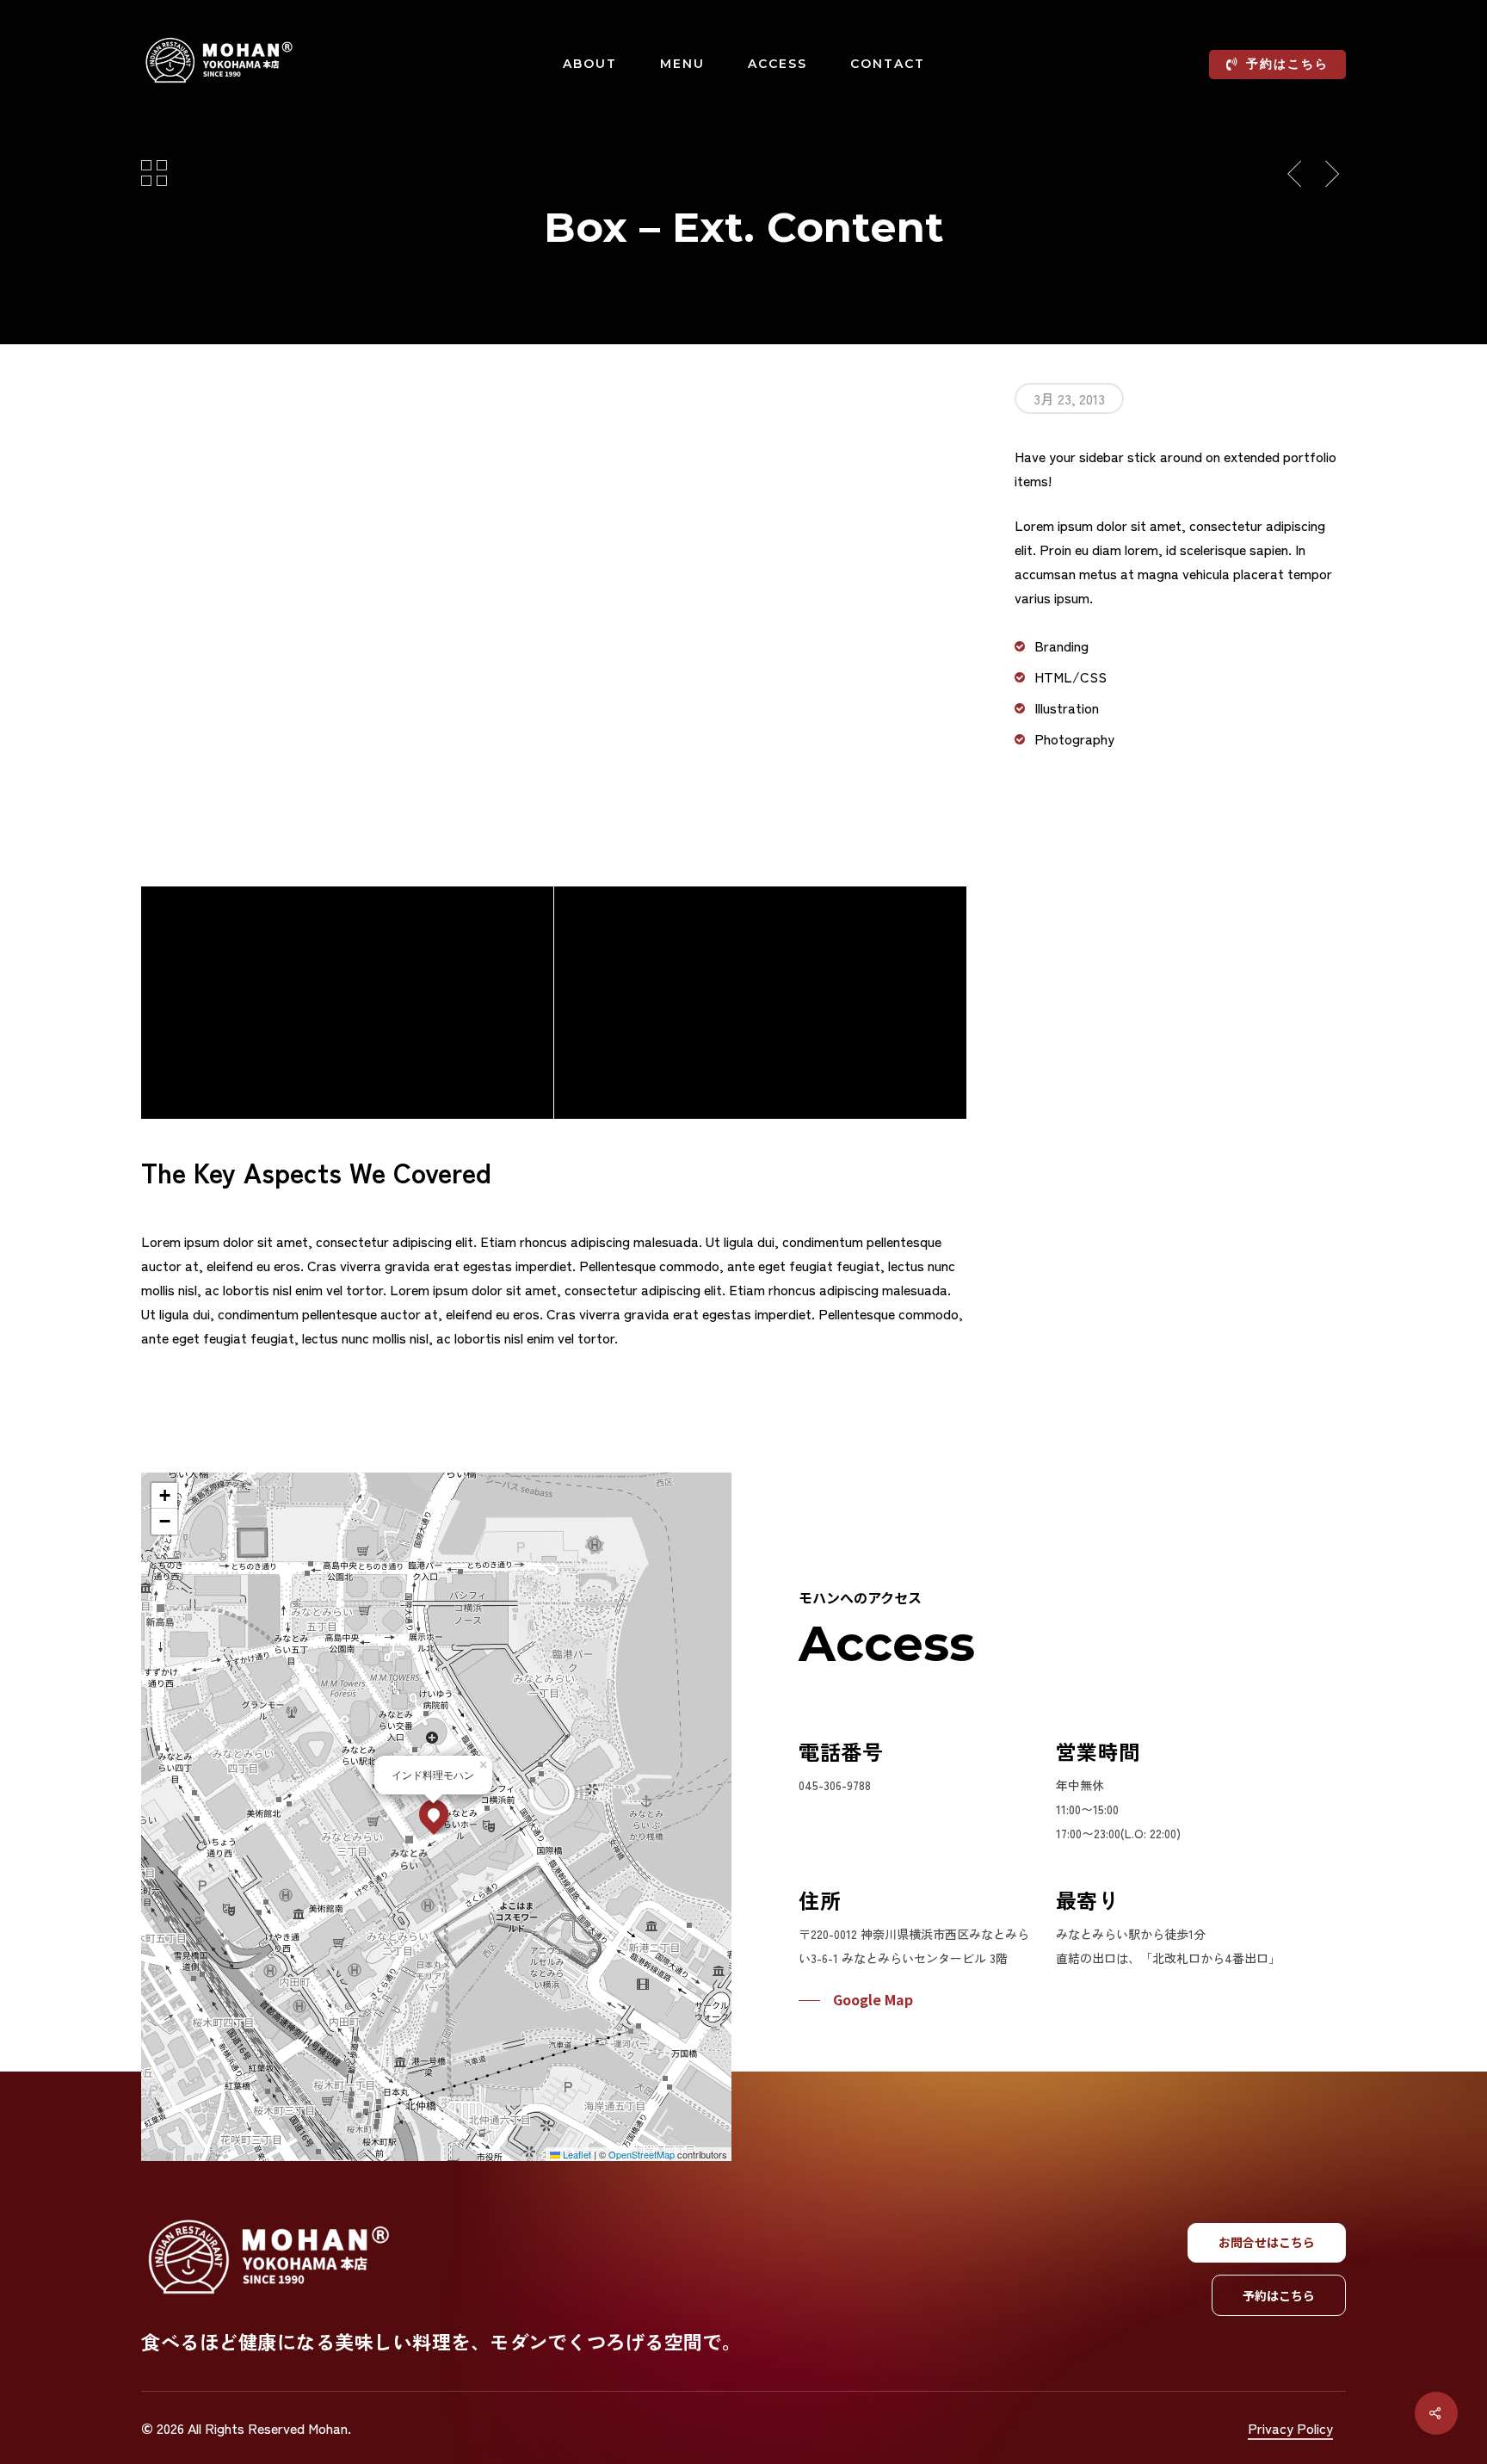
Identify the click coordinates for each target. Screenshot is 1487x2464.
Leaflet (576, 2154)
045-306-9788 (835, 1785)
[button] (434, 1814)
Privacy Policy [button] (1290, 2428)
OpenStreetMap (642, 2154)
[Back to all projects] (154, 172)
